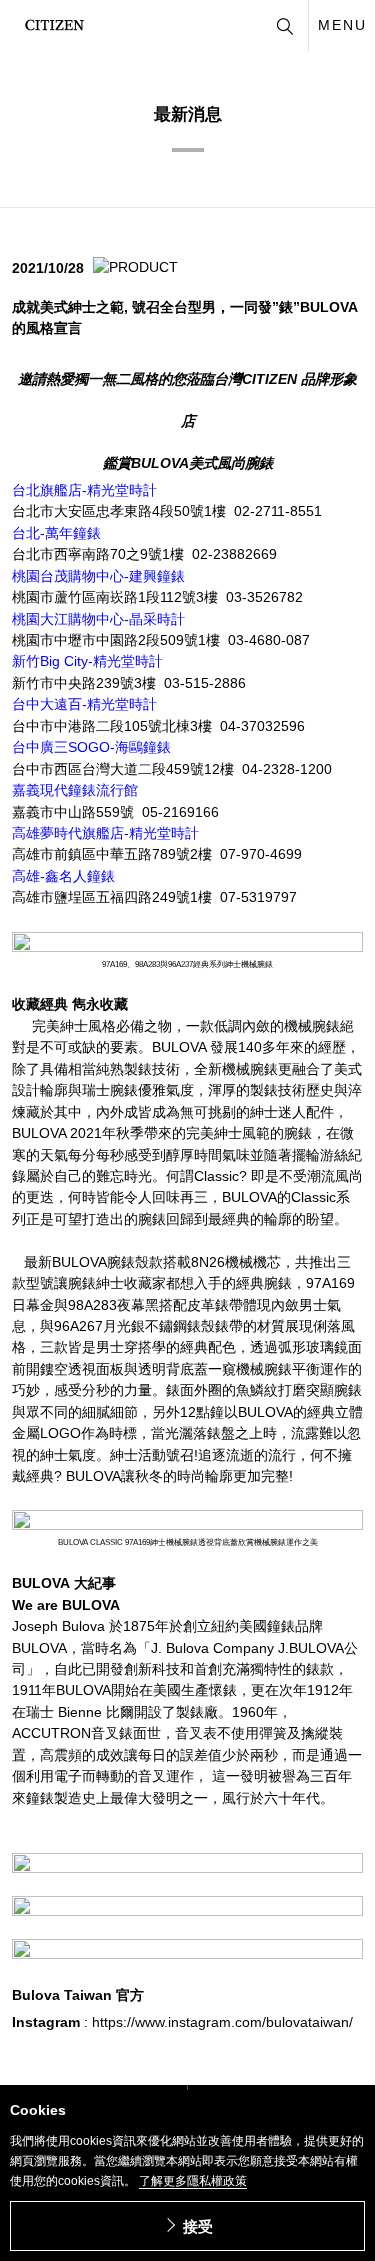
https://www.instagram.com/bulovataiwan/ (222, 2022)
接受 (198, 2226)
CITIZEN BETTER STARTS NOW (54, 25)
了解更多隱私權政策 (193, 2181)
